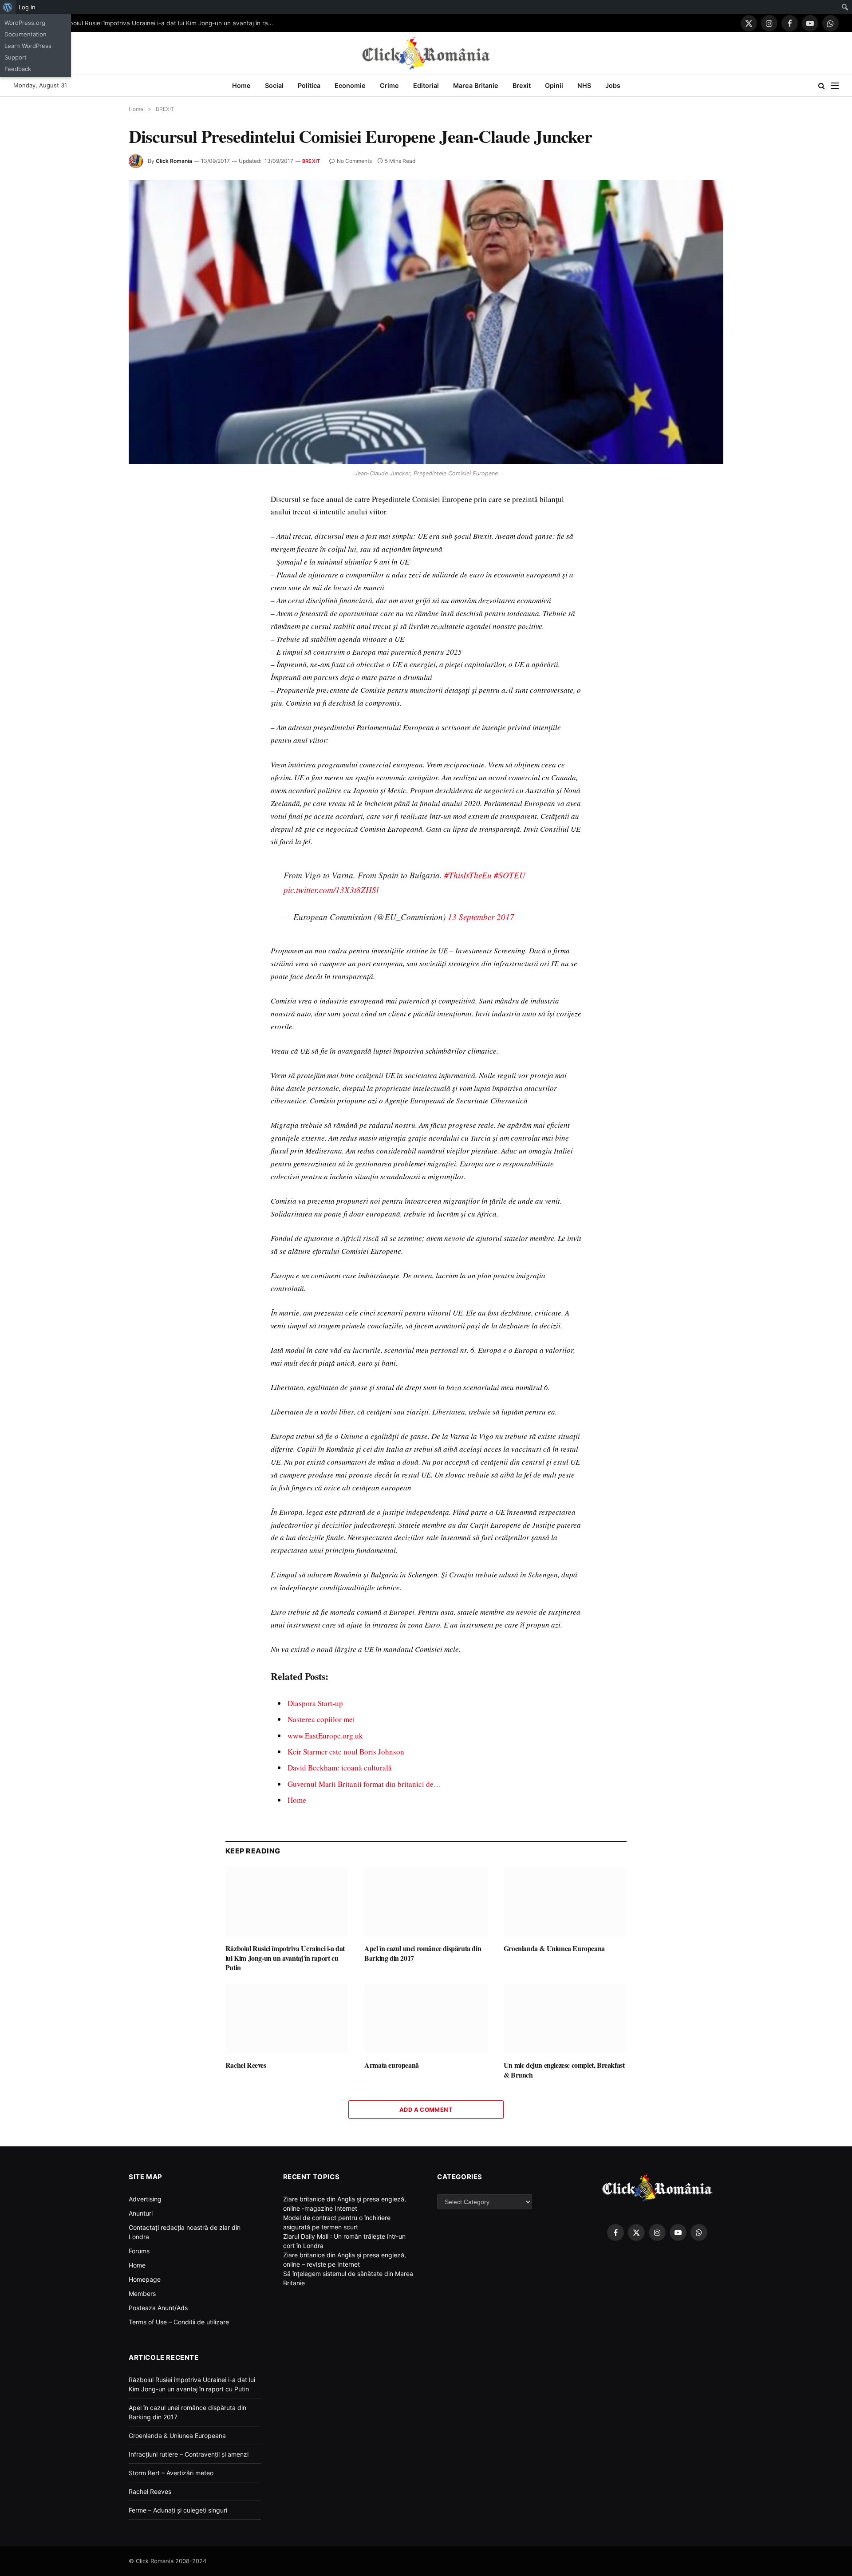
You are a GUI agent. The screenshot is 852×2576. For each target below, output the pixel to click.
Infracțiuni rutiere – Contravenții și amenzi (189, 2454)
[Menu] (835, 86)
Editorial (426, 85)
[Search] (822, 86)
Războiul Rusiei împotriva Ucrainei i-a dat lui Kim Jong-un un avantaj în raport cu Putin (170, 23)
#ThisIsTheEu (468, 875)
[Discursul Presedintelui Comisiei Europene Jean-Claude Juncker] (426, 322)
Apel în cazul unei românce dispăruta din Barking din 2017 (423, 1953)
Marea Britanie (476, 85)
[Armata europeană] (426, 2019)
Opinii (554, 85)
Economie (350, 85)
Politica (309, 85)
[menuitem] (8, 7)
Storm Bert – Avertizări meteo (171, 2473)
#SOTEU (510, 875)
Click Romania (174, 161)
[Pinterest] (154, 583)
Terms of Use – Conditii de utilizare (179, 2322)
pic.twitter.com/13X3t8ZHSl (331, 890)
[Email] (154, 603)
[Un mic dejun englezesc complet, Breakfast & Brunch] (565, 2019)
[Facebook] (154, 522)
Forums (139, 2251)
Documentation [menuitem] (26, 34)
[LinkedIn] (154, 562)
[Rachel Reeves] (287, 2019)
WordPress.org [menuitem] (25, 23)
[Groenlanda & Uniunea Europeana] (565, 1902)
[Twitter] (154, 542)
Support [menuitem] (16, 57)
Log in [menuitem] (27, 7)
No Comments (354, 161)
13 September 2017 (481, 917)
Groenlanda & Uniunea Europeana (554, 1948)
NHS (584, 85)
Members (142, 2294)
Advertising (145, 2199)
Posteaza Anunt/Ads (158, 2308)
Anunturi (141, 2213)
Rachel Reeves (246, 2065)
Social (274, 85)
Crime (389, 85)
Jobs (613, 85)
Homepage (145, 2279)
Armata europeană (392, 2065)
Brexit (522, 85)
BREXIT (311, 161)
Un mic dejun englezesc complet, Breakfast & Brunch (564, 2070)
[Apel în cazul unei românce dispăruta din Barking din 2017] (426, 1902)
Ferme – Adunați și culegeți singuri (178, 2510)
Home (241, 85)
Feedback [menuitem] (18, 69)
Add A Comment (426, 2110)
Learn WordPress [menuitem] (28, 46)
